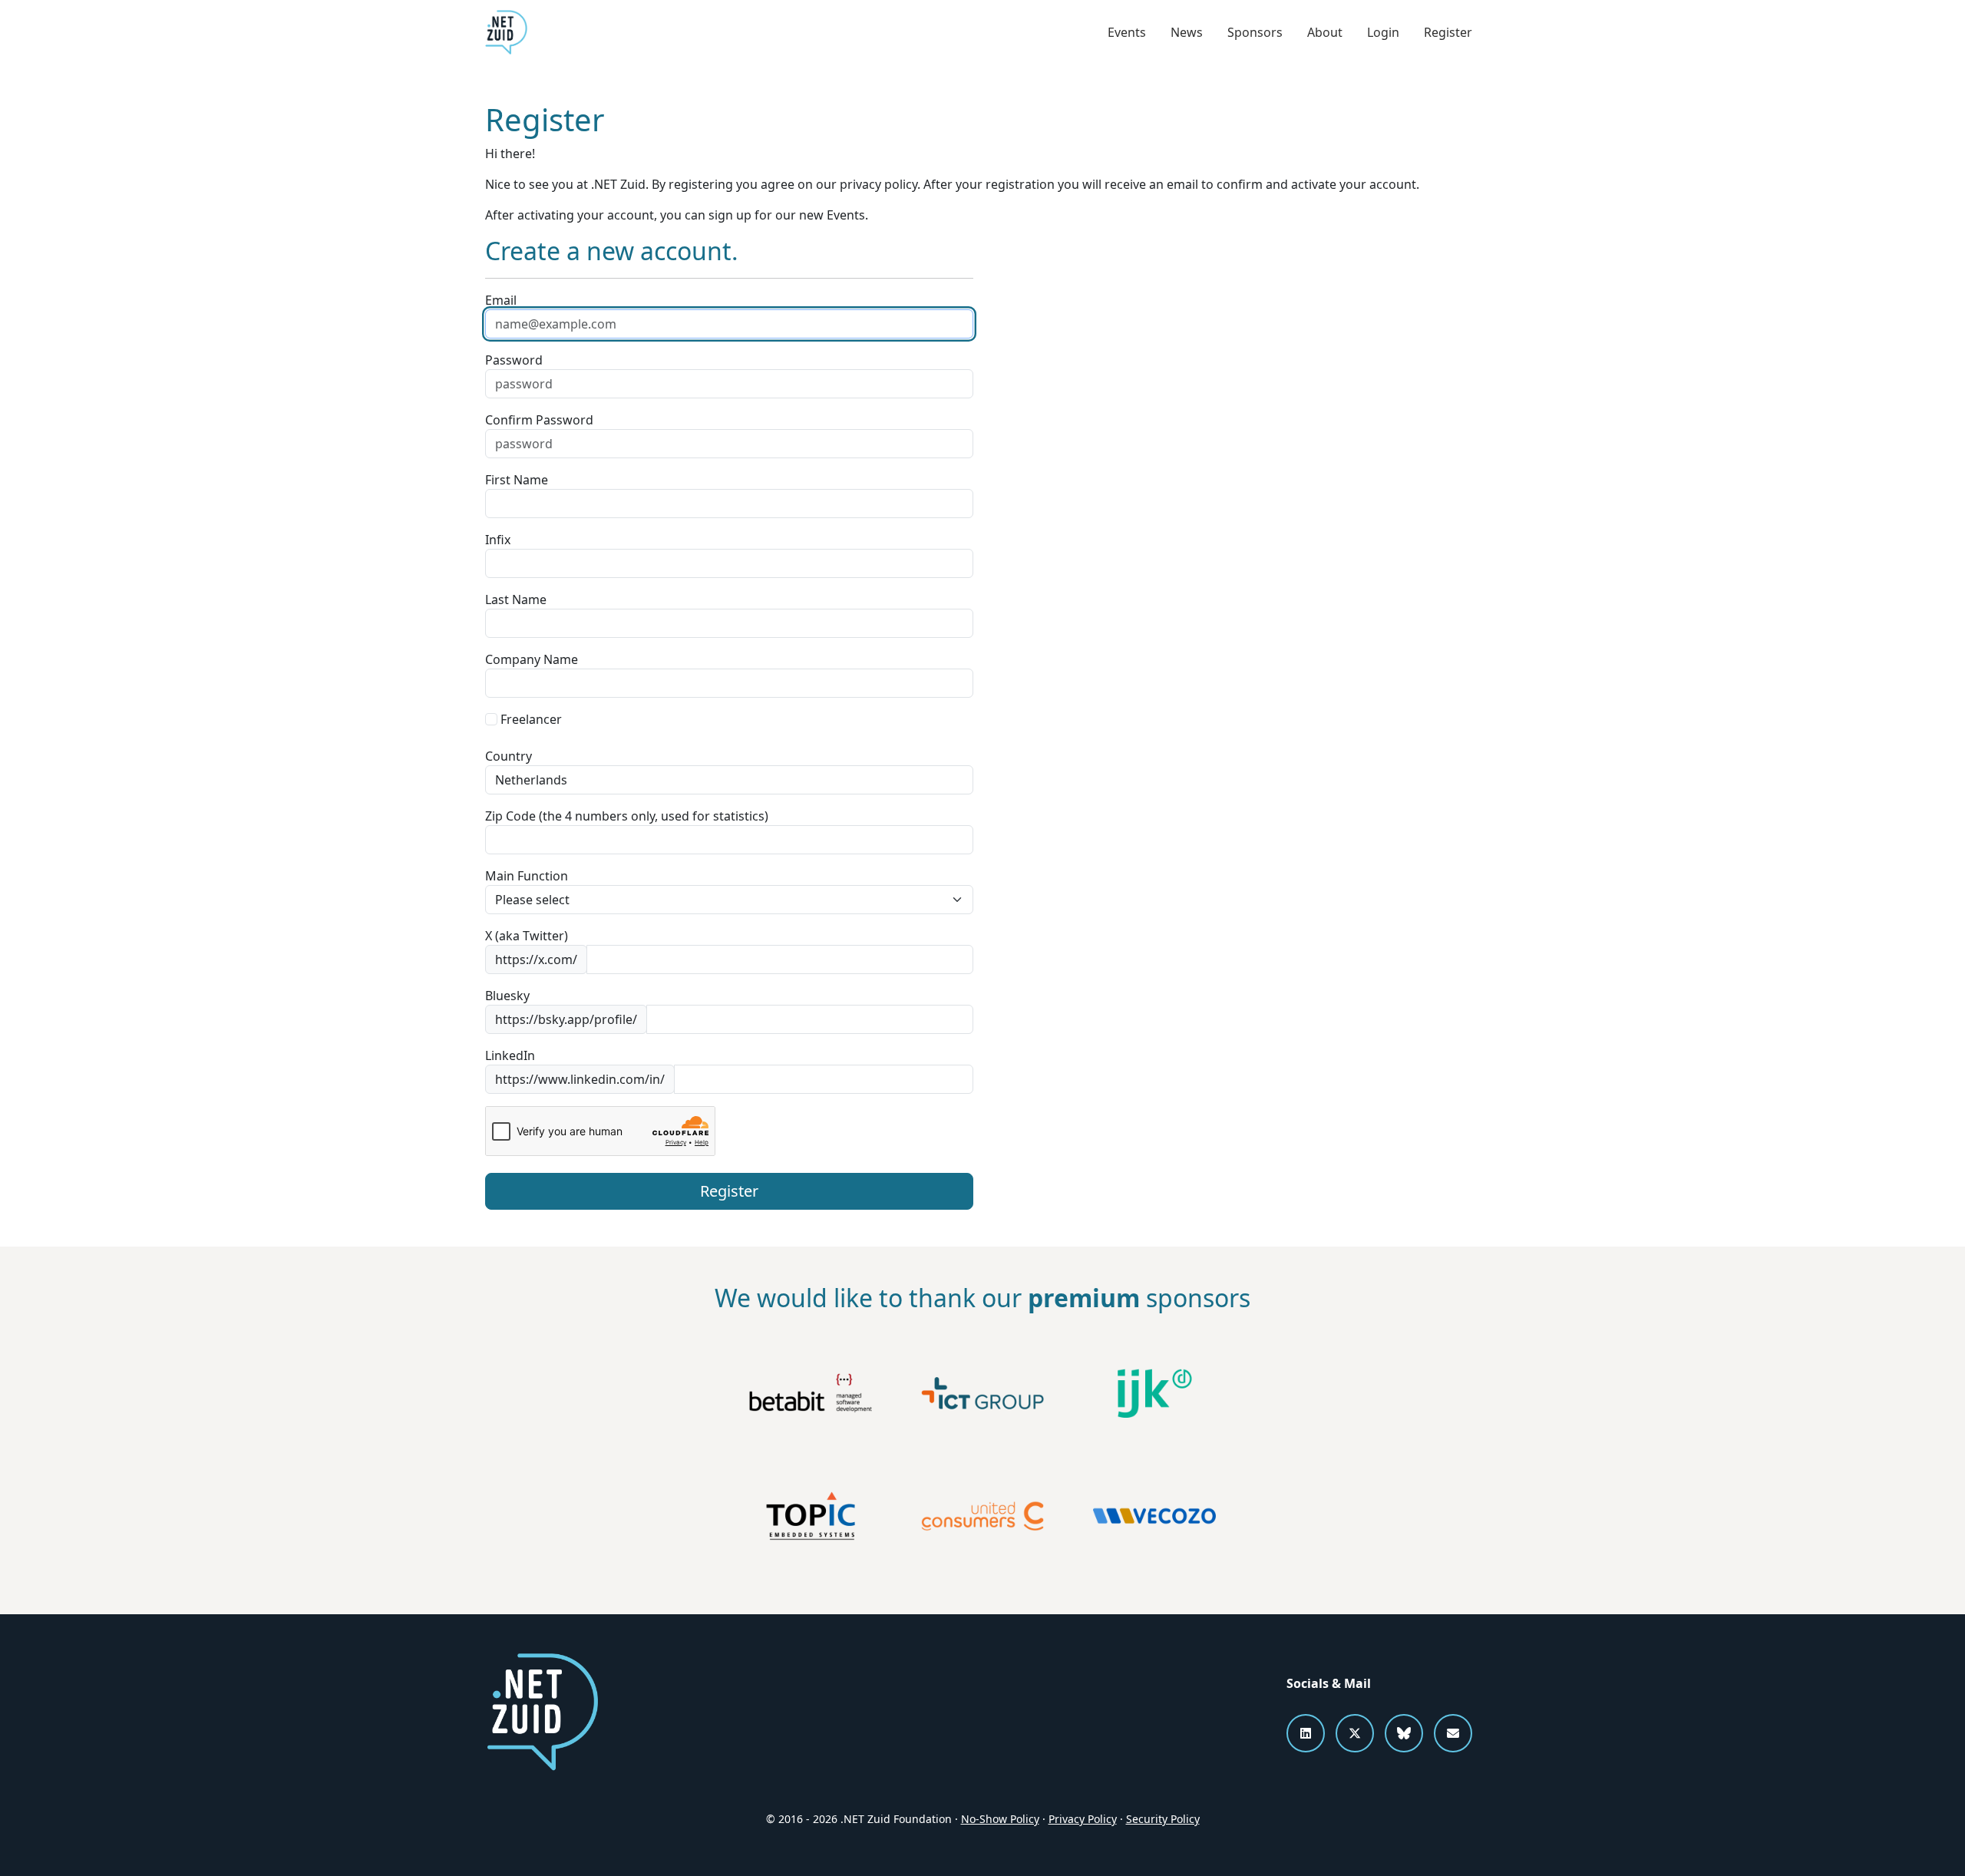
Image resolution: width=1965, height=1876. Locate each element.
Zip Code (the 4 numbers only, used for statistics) (627, 816)
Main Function (527, 876)
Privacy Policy (1083, 1819)
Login (1383, 32)
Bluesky (507, 996)
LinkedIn (510, 1055)
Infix (498, 540)
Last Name (516, 599)
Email (501, 300)
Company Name (532, 659)
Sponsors (1255, 32)
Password (514, 360)
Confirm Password (539, 420)
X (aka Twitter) (527, 936)
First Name (517, 480)
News (1187, 32)
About (1325, 32)
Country (509, 756)
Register (1448, 32)
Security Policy (1163, 1819)
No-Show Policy (1000, 1819)
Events (1127, 32)
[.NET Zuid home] (506, 32)
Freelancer (530, 719)
